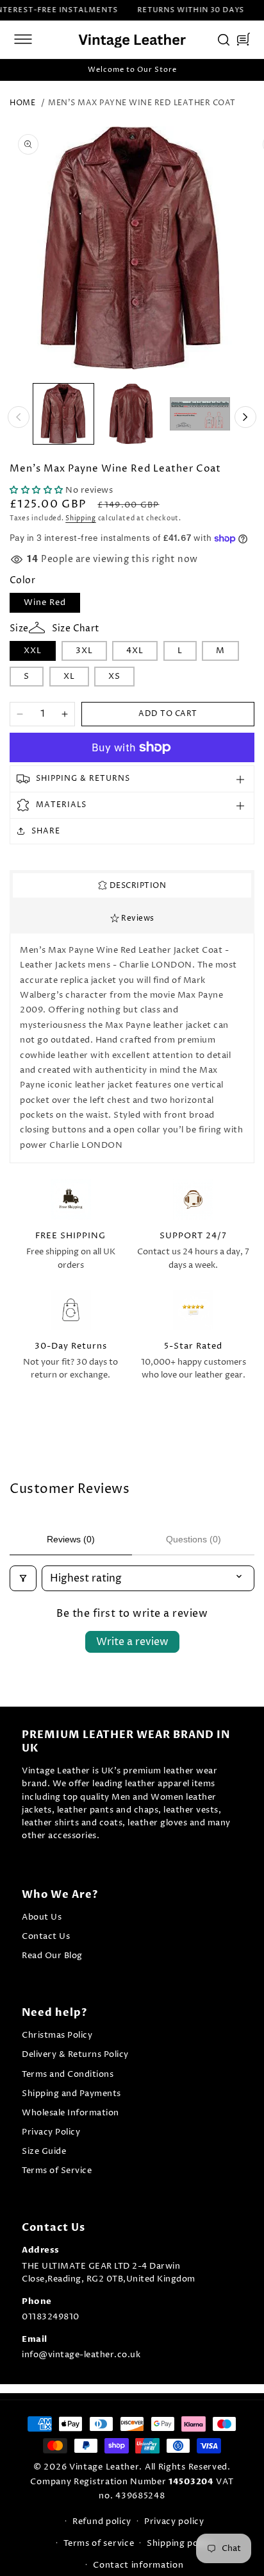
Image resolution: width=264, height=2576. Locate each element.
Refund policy (102, 2521)
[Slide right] (245, 417)
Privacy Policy (51, 2132)
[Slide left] (19, 417)
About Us (42, 1917)
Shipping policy (180, 2543)
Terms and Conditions (68, 2075)
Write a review (132, 1642)
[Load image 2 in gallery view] (131, 414)
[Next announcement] (247, 70)
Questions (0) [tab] (194, 1539)
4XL (135, 651)
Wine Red (45, 602)
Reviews (137, 918)
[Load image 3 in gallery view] (200, 414)
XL (69, 676)
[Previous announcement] (17, 70)
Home (22, 103)
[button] (23, 39)
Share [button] (46, 831)
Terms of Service (57, 2171)
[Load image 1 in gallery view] (63, 414)
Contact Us (46, 1937)
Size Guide (44, 2152)
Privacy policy (174, 2521)
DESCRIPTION (136, 886)
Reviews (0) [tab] (71, 1539)
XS (114, 676)
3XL (84, 651)
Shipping (81, 518)
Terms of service (99, 2543)
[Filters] (23, 1578)
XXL (33, 651)
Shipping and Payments (71, 2094)
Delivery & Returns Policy (75, 2055)
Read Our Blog (52, 1956)
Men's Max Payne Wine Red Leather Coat (142, 103)
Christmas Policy (57, 2035)
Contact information (138, 2565)
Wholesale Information (70, 2113)
